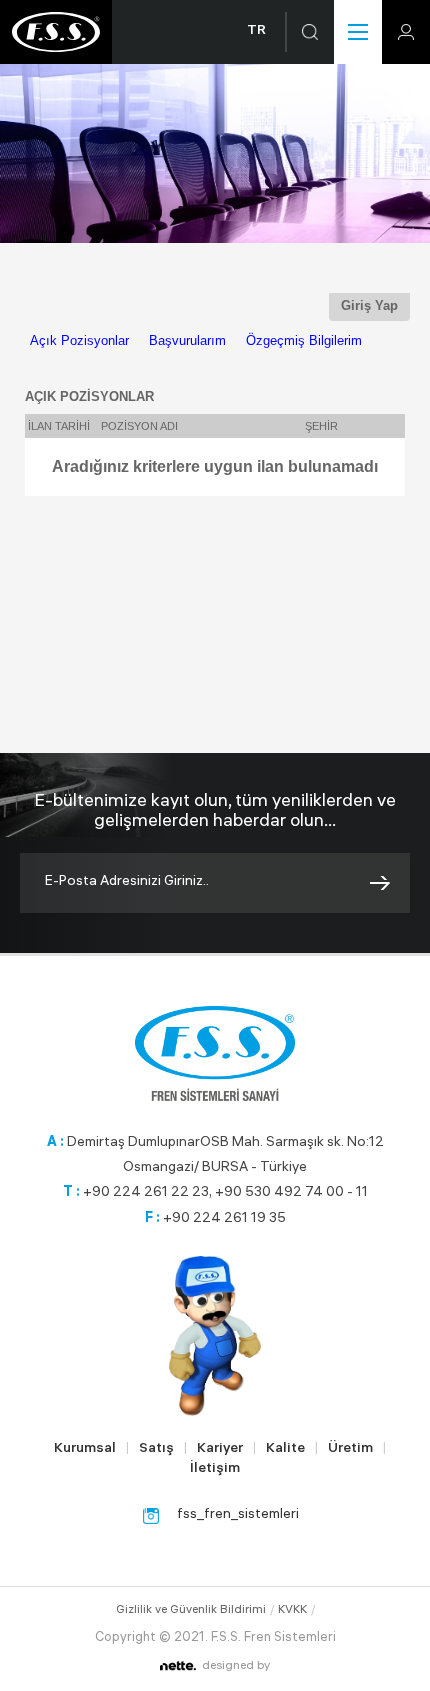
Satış (156, 1449)
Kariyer (220, 1449)
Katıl (380, 883)
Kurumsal (85, 1449)
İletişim (215, 1469)
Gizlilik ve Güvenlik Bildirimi (191, 1610)
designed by (236, 1666)
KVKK (292, 1610)
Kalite (285, 1449)
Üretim (350, 1449)
